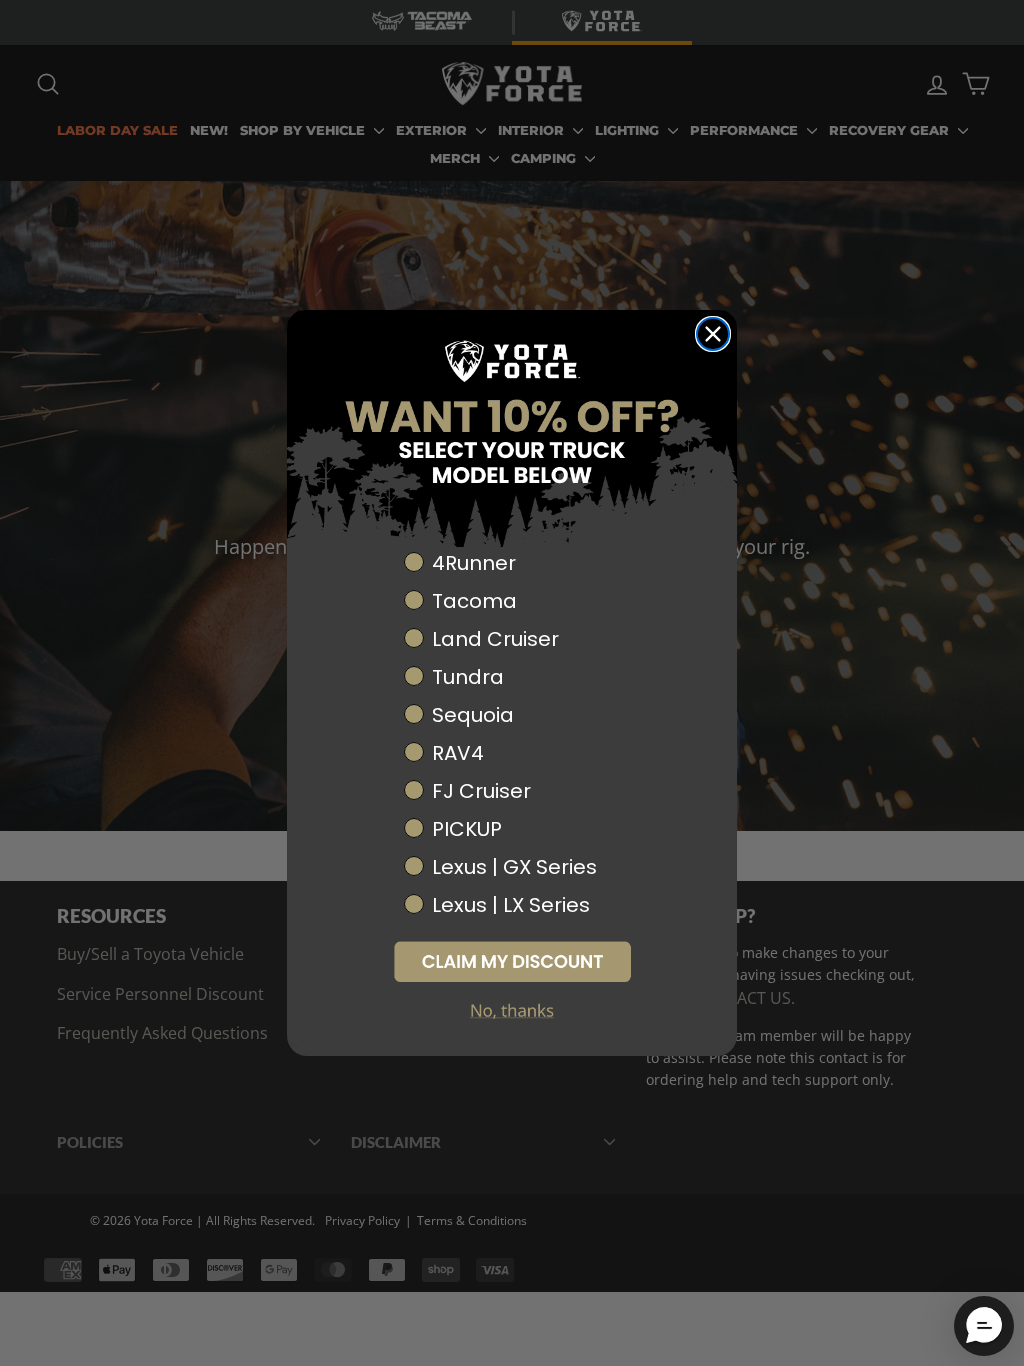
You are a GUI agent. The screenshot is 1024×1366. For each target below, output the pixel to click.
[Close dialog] (713, 334)
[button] (512, 961)
